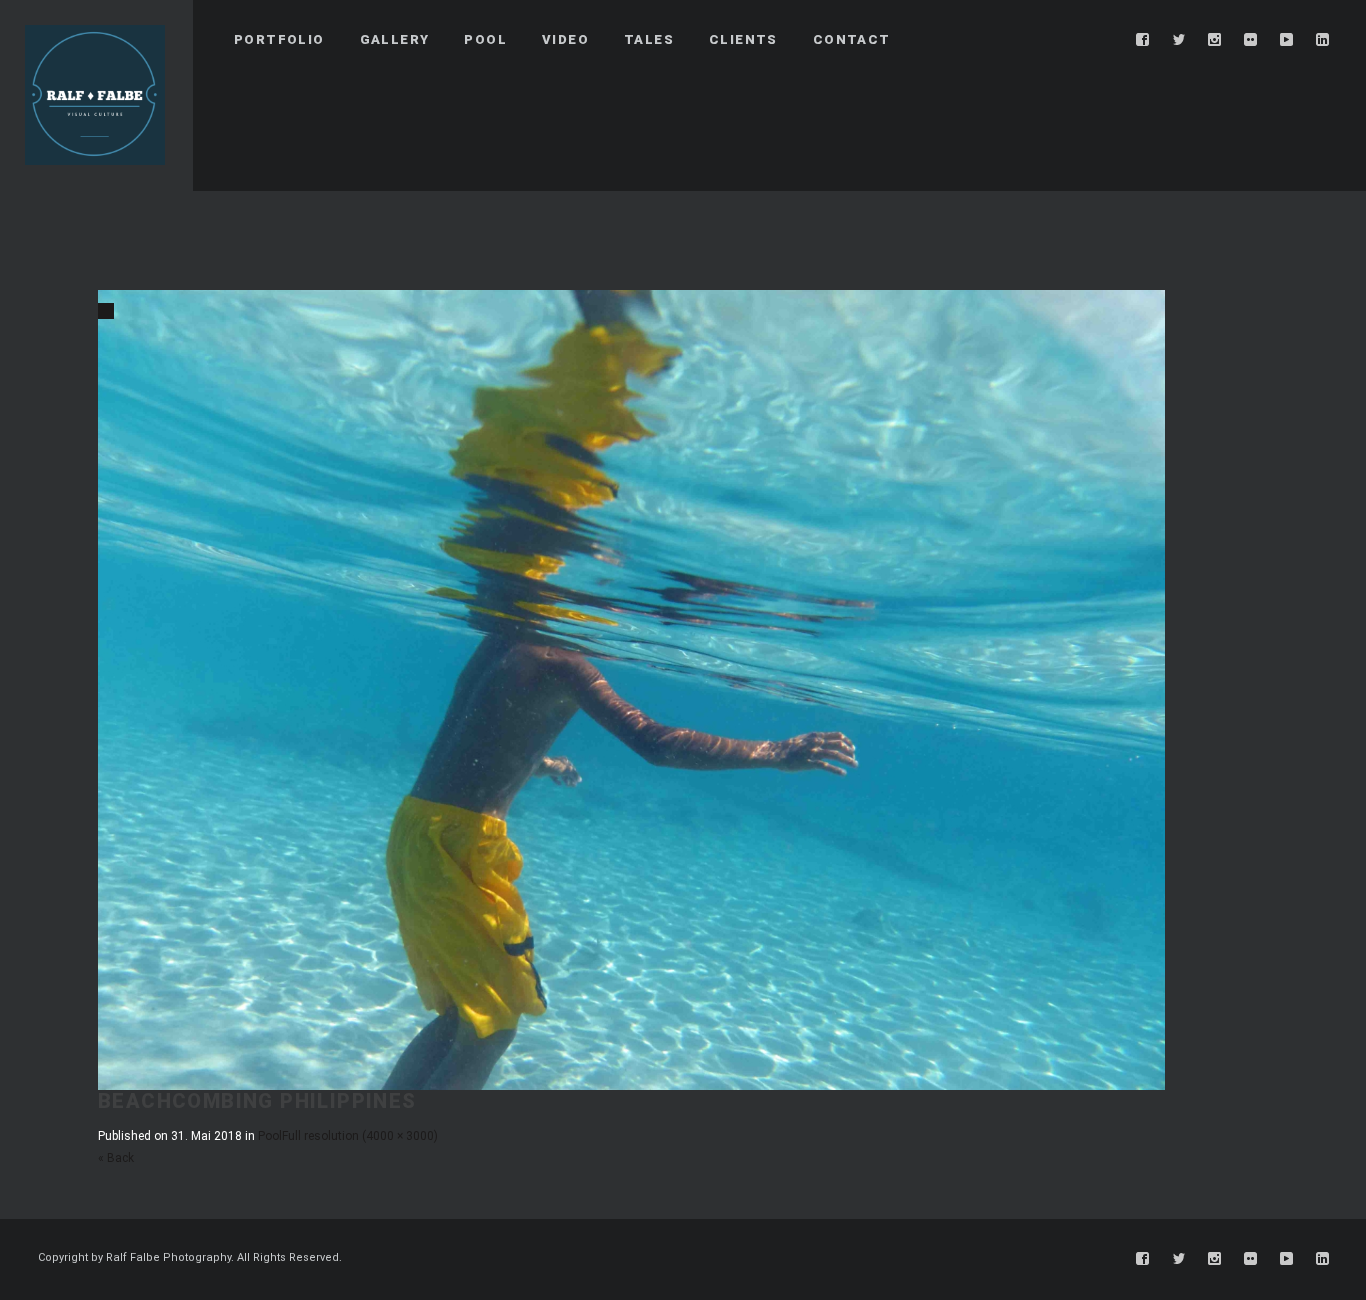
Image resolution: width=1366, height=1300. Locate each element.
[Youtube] (1287, 40)
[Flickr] (1251, 40)
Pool (270, 1136)
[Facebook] (1143, 40)
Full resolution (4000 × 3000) (360, 1136)
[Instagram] (1215, 40)
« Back (116, 1158)
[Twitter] (1179, 40)
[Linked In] (1323, 40)
